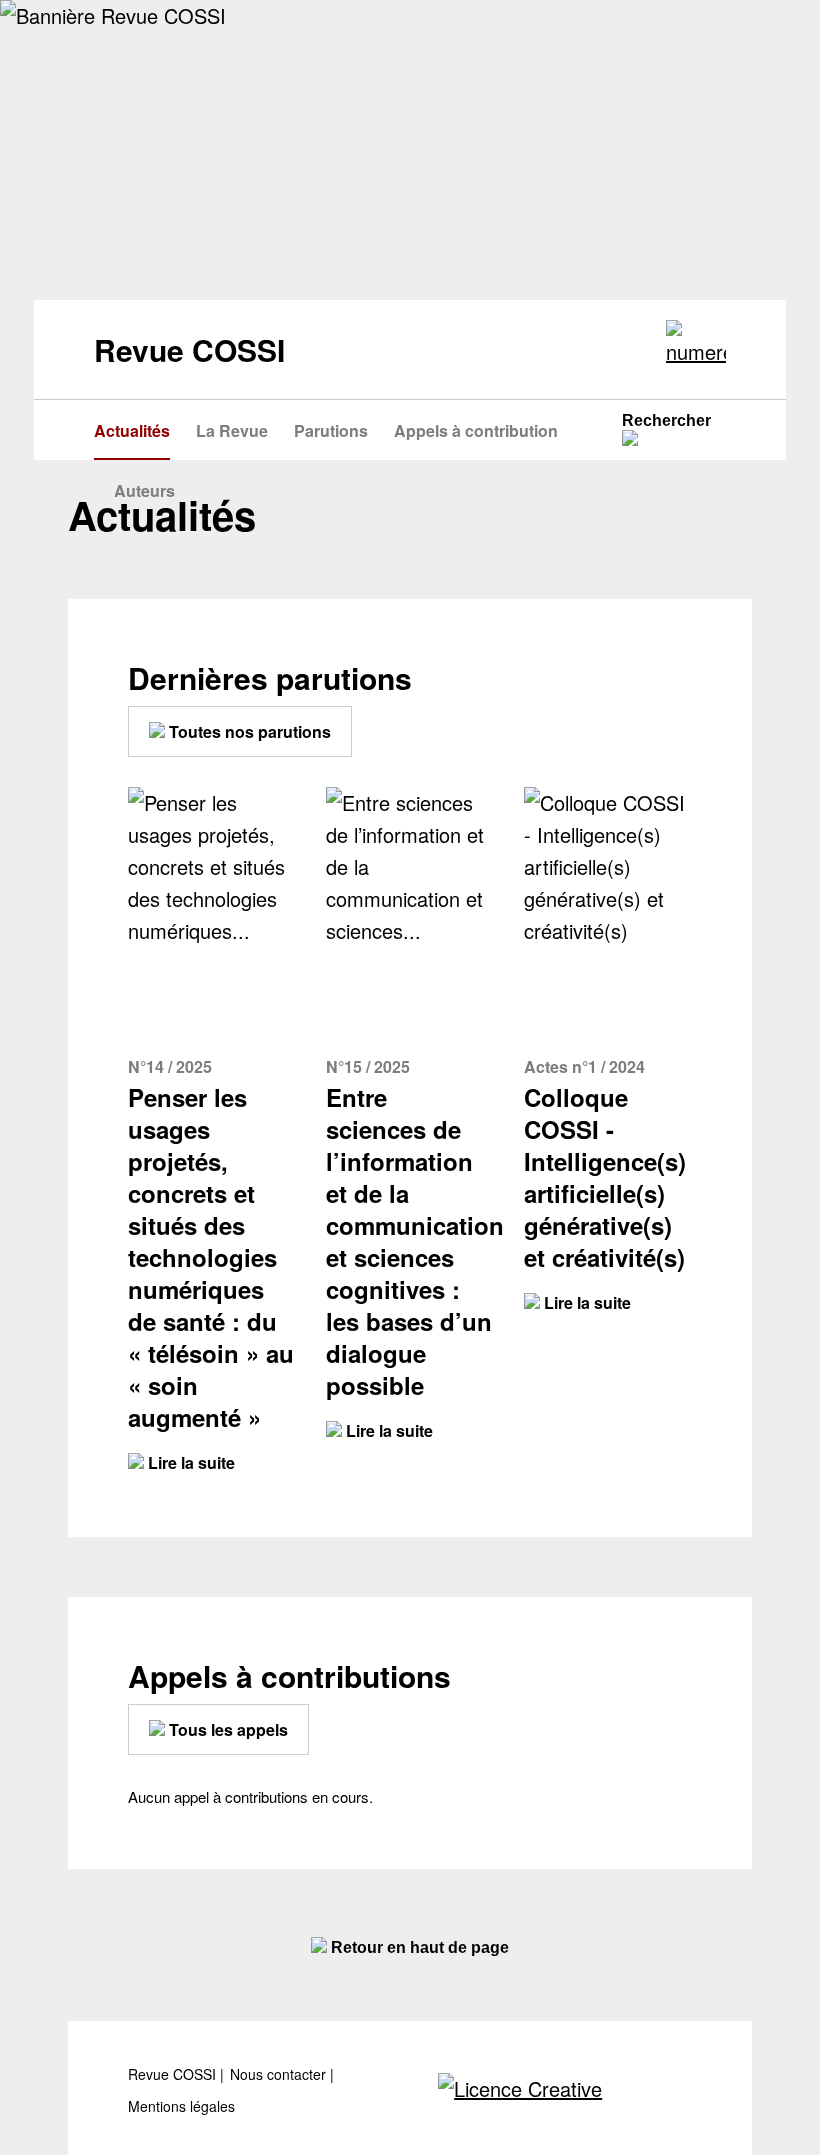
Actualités (132, 430)
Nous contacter (280, 2074)
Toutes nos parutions (248, 731)
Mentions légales (181, 2106)
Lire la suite (189, 1462)
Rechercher (666, 420)
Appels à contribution (476, 430)
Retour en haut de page (418, 1947)
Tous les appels (226, 1729)
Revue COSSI (174, 2074)
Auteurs (144, 490)
